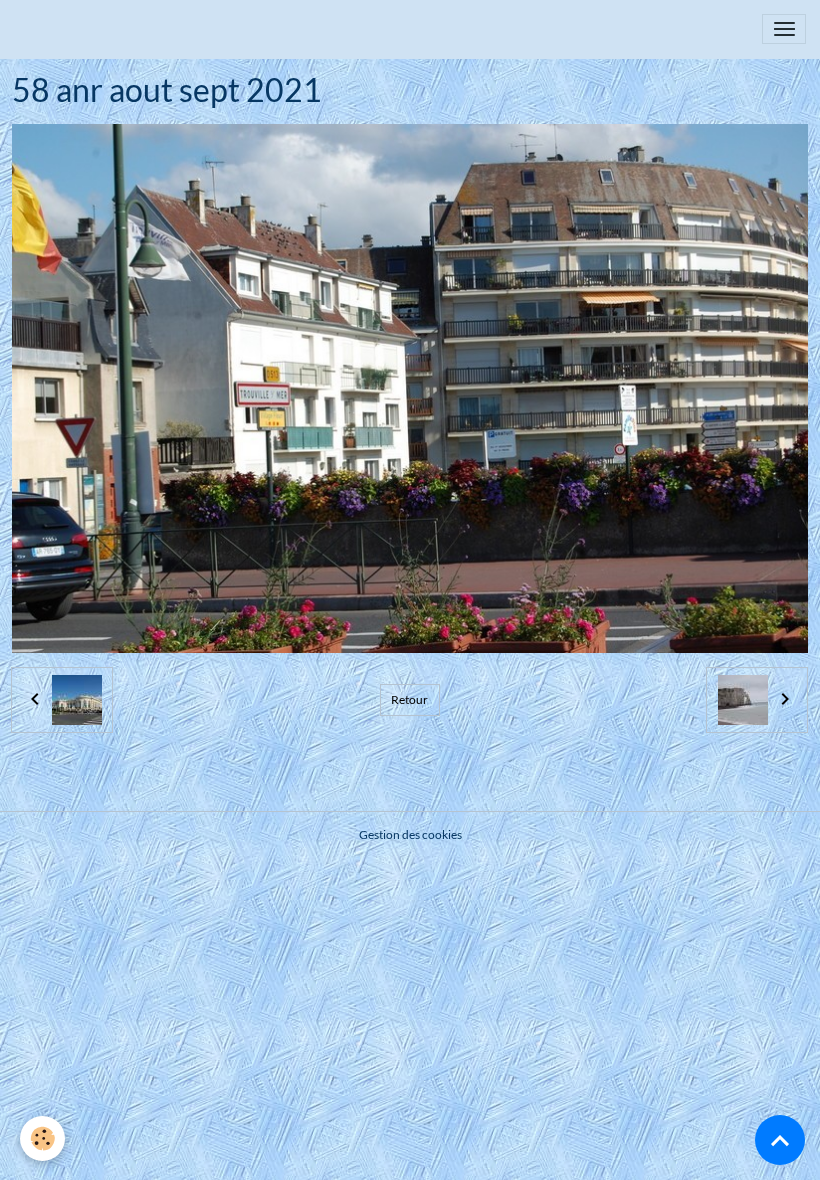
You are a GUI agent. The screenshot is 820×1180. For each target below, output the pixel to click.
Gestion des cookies (410, 834)
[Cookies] (42, 1138)
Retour (409, 699)
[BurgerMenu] (784, 29)
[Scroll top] (780, 1140)
